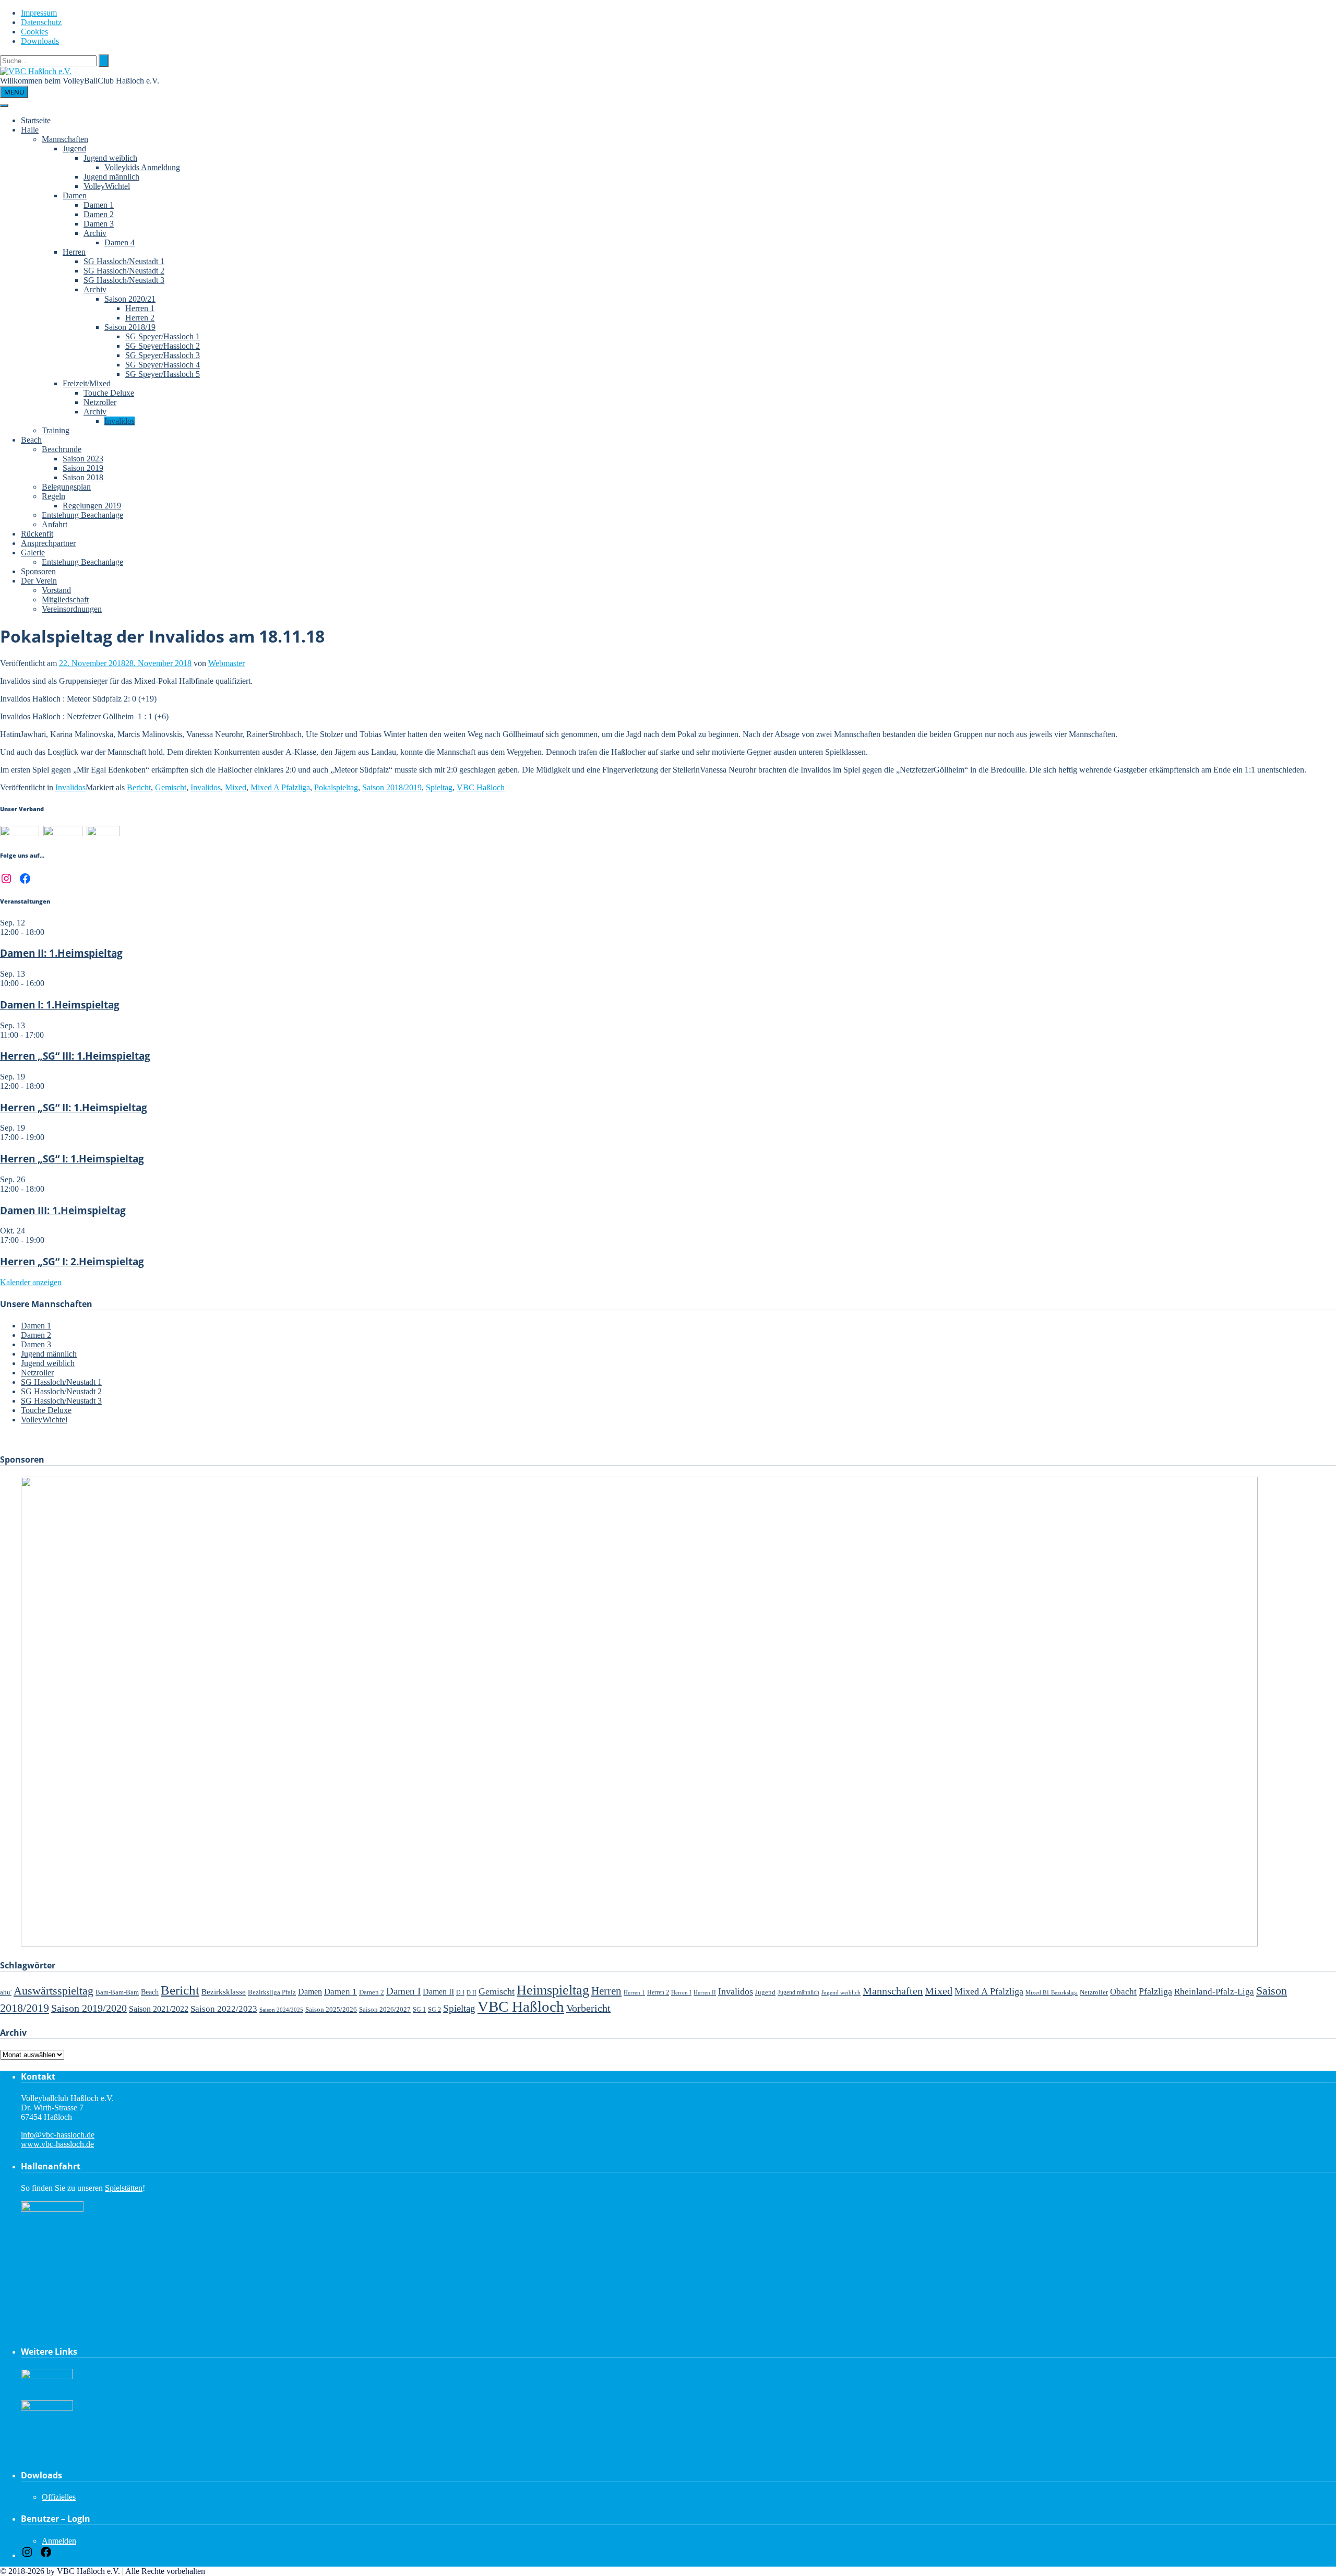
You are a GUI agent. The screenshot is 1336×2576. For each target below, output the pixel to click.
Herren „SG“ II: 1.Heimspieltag (74, 1107)
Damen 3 (99, 224)
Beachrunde (62, 449)
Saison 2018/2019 (392, 787)
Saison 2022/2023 (224, 2009)
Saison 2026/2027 (385, 2009)
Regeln (53, 496)
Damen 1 (99, 205)
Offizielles (59, 2497)
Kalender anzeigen (31, 1282)
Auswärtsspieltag (53, 1991)
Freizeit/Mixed (87, 383)
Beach (31, 440)
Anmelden (59, 2541)
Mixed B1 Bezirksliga (1052, 1992)
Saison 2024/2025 (281, 2010)
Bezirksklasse (224, 1992)
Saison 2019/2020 (89, 2008)
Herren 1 (140, 308)
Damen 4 (120, 242)
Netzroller (100, 402)
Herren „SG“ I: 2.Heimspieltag (72, 1261)
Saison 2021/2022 (159, 2009)
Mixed (236, 787)
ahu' (6, 1992)
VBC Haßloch (481, 787)
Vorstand (56, 590)
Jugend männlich (111, 177)
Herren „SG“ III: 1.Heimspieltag (75, 1056)
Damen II (438, 1992)
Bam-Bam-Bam (117, 1992)
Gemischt (171, 787)
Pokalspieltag (336, 787)
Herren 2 (140, 318)
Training (56, 430)
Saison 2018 (83, 477)
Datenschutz (41, 22)
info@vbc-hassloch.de (58, 2135)
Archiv (95, 233)
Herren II (705, 1993)
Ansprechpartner (48, 543)
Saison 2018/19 (130, 327)
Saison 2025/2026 (331, 2009)
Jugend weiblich (110, 158)
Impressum (39, 13)
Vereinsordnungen (72, 609)
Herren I (681, 1992)
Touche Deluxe (109, 393)
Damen (75, 195)
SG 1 (419, 2010)
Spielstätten (124, 2188)
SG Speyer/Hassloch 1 (163, 336)
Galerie (33, 553)
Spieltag (439, 787)
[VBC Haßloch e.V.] (36, 71)
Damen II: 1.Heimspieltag (61, 953)
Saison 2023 (83, 459)
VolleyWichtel (107, 186)
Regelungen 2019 (92, 506)
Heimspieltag (553, 1990)
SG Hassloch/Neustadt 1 (124, 261)
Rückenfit (37, 534)
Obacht (1123, 1992)
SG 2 (434, 2010)
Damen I (403, 1991)
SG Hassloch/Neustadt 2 (124, 271)
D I (460, 1993)
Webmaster (226, 663)
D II (472, 1992)
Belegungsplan (66, 487)
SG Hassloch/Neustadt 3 (124, 280)
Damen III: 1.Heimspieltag (63, 1210)
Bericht (139, 787)
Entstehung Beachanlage (82, 515)
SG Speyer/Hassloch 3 (163, 355)
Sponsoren (38, 571)
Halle (30, 130)
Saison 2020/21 (130, 299)
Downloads (40, 41)
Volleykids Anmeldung (142, 167)
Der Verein (39, 581)
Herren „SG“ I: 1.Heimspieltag (72, 1159)
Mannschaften (65, 139)
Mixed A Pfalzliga (280, 787)
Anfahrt (55, 524)
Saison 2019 (83, 468)
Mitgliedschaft (65, 600)
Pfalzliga (1155, 1991)
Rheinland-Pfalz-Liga (1214, 1992)
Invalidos (120, 421)
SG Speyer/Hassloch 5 (163, 374)
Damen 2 (99, 214)
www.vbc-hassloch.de (57, 2144)
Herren (74, 252)
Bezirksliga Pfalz (272, 1992)
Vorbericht (588, 2008)
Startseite (36, 120)
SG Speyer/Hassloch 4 (163, 365)
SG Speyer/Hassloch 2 (163, 346)
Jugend (74, 149)
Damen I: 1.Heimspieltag (60, 1005)
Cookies (34, 32)
